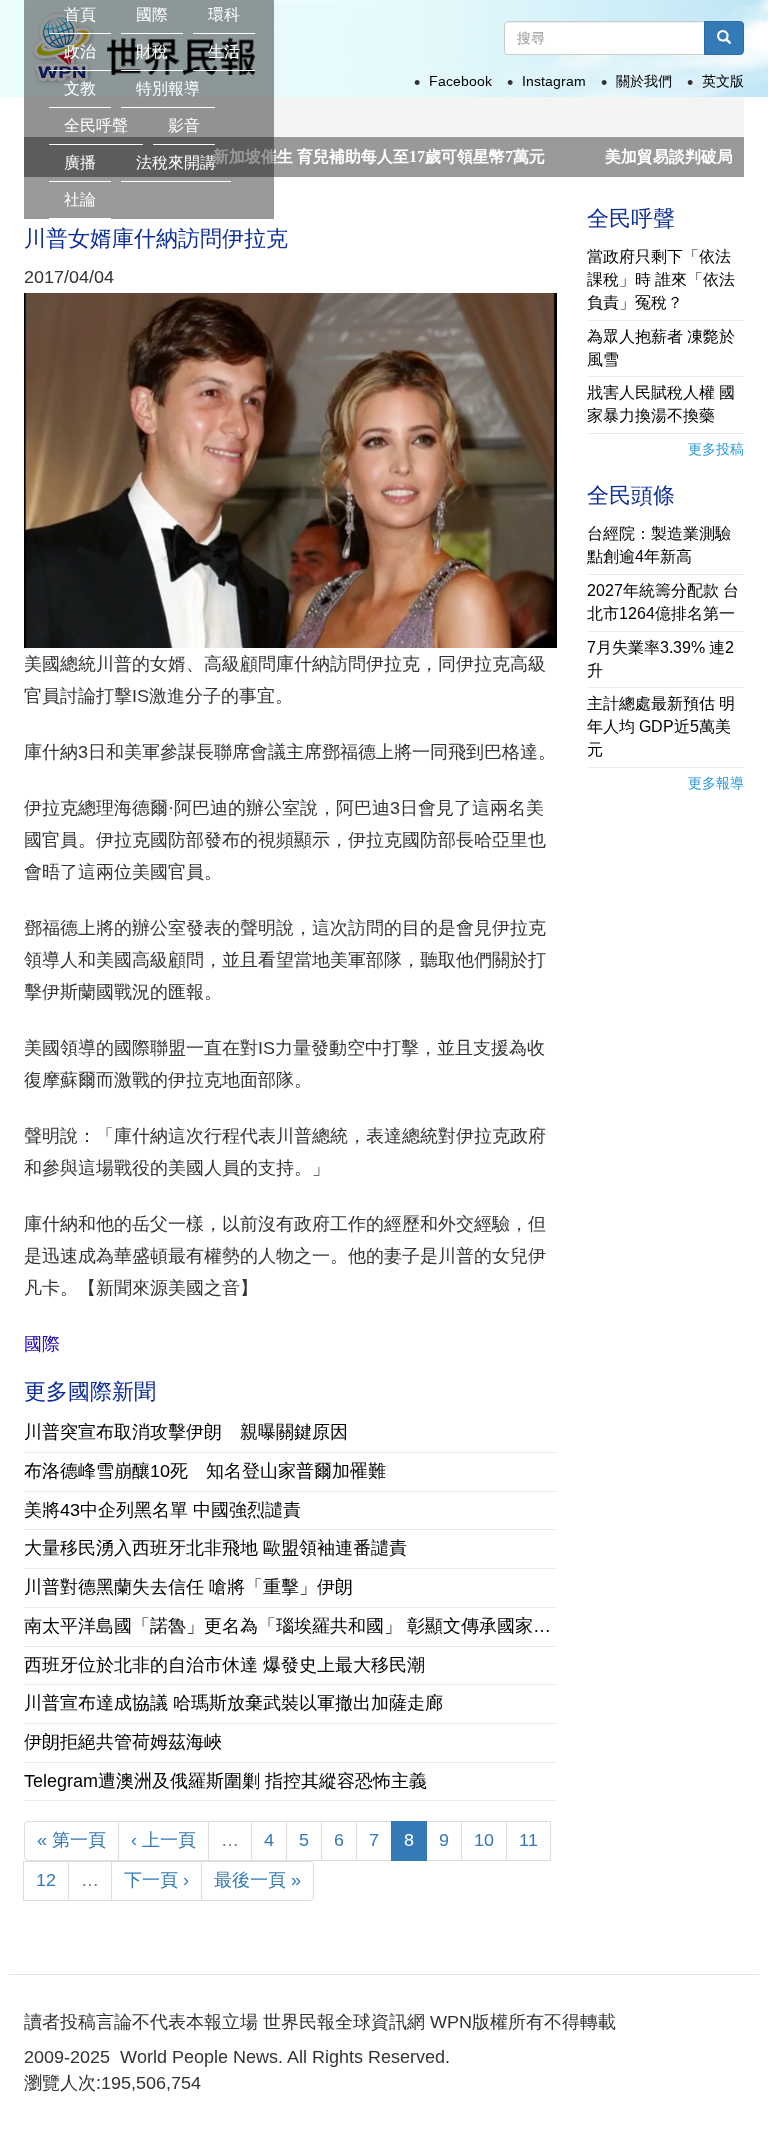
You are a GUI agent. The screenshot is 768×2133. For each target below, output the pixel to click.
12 (46, 1880)
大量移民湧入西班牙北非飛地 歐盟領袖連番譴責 (215, 1548)
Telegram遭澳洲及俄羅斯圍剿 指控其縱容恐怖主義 (225, 1781)
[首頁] (277, 25)
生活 (224, 51)
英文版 (723, 81)
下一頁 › (156, 1880)
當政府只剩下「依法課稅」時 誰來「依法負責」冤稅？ (661, 279)
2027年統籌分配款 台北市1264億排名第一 (663, 602)
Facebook (460, 81)
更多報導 (716, 783)
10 (484, 1840)
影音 (184, 125)
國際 (42, 1344)
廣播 (80, 162)
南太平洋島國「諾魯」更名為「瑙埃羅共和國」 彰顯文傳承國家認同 (290, 1626)
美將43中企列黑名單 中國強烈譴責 (162, 1510)
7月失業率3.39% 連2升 (660, 659)
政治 (80, 51)
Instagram (554, 81)
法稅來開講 (176, 162)
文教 (80, 88)
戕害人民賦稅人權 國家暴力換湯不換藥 (661, 404)
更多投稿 (716, 449)
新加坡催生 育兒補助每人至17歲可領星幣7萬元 (331, 156)
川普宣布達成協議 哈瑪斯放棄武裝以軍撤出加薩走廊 (233, 1703)
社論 (80, 199)
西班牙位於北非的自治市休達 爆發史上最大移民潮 (224, 1665)
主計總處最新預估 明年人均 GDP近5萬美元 (661, 726)
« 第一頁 (71, 1840)
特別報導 (168, 88)
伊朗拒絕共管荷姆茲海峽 (123, 1742)
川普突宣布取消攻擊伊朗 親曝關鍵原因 (186, 1432)
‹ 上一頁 (163, 1840)
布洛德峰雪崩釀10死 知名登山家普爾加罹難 (205, 1471)
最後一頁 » (257, 1880)
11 (528, 1840)
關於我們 (644, 81)
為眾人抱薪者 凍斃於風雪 (661, 348)
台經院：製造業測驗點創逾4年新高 (659, 545)
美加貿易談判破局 (621, 156)
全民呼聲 (96, 125)
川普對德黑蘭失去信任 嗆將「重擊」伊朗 (188, 1587)
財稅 (152, 51)
